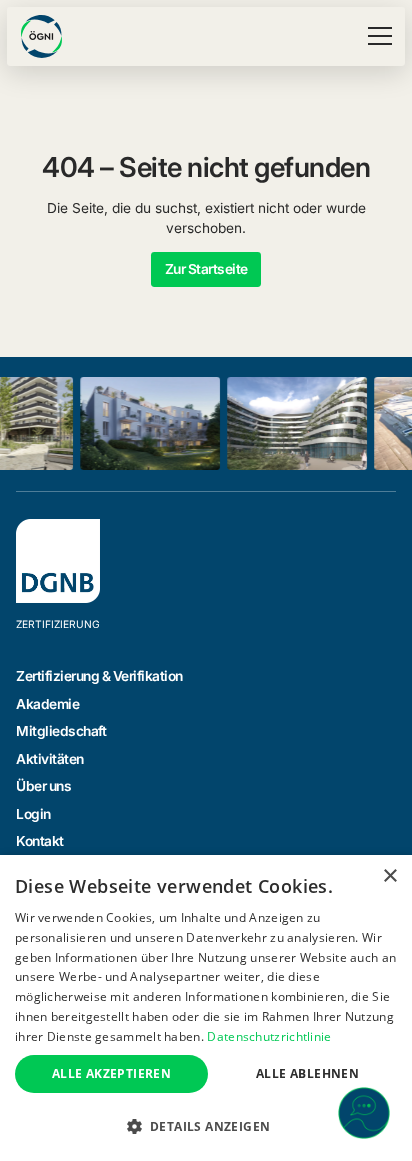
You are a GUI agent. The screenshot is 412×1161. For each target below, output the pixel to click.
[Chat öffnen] (364, 1113)
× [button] (389, 876)
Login (33, 814)
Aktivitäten (50, 759)
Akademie (47, 704)
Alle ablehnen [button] (307, 1073)
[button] (376, 36)
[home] (41, 36)
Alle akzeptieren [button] (111, 1073)
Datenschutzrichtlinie (269, 1036)
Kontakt (40, 841)
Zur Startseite (206, 269)
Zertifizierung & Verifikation (99, 676)
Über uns (43, 786)
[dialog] (206, 1008)
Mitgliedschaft (61, 731)
